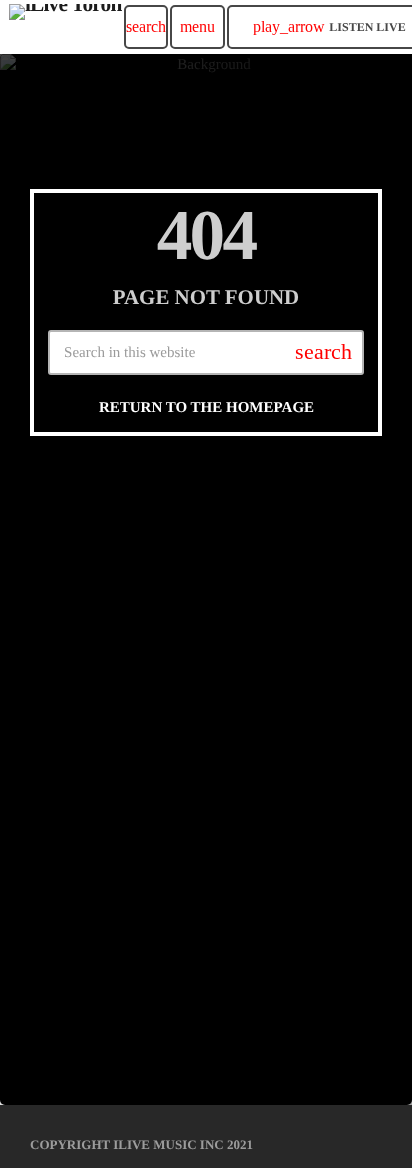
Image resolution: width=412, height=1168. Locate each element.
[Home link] (65, 27)
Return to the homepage (206, 408)
